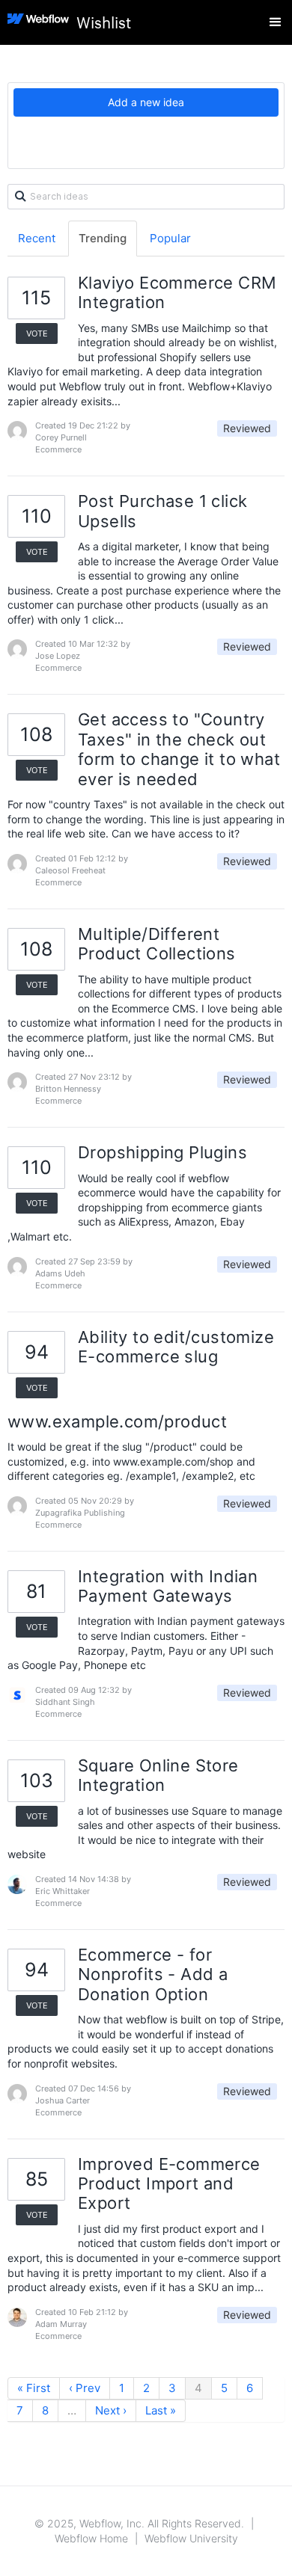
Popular (170, 238)
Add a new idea (146, 102)
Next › (111, 2410)
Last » (161, 2410)
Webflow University (191, 2538)
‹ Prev (85, 2388)
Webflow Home (91, 2538)
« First (34, 2388)
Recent (37, 238)
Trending (103, 238)
